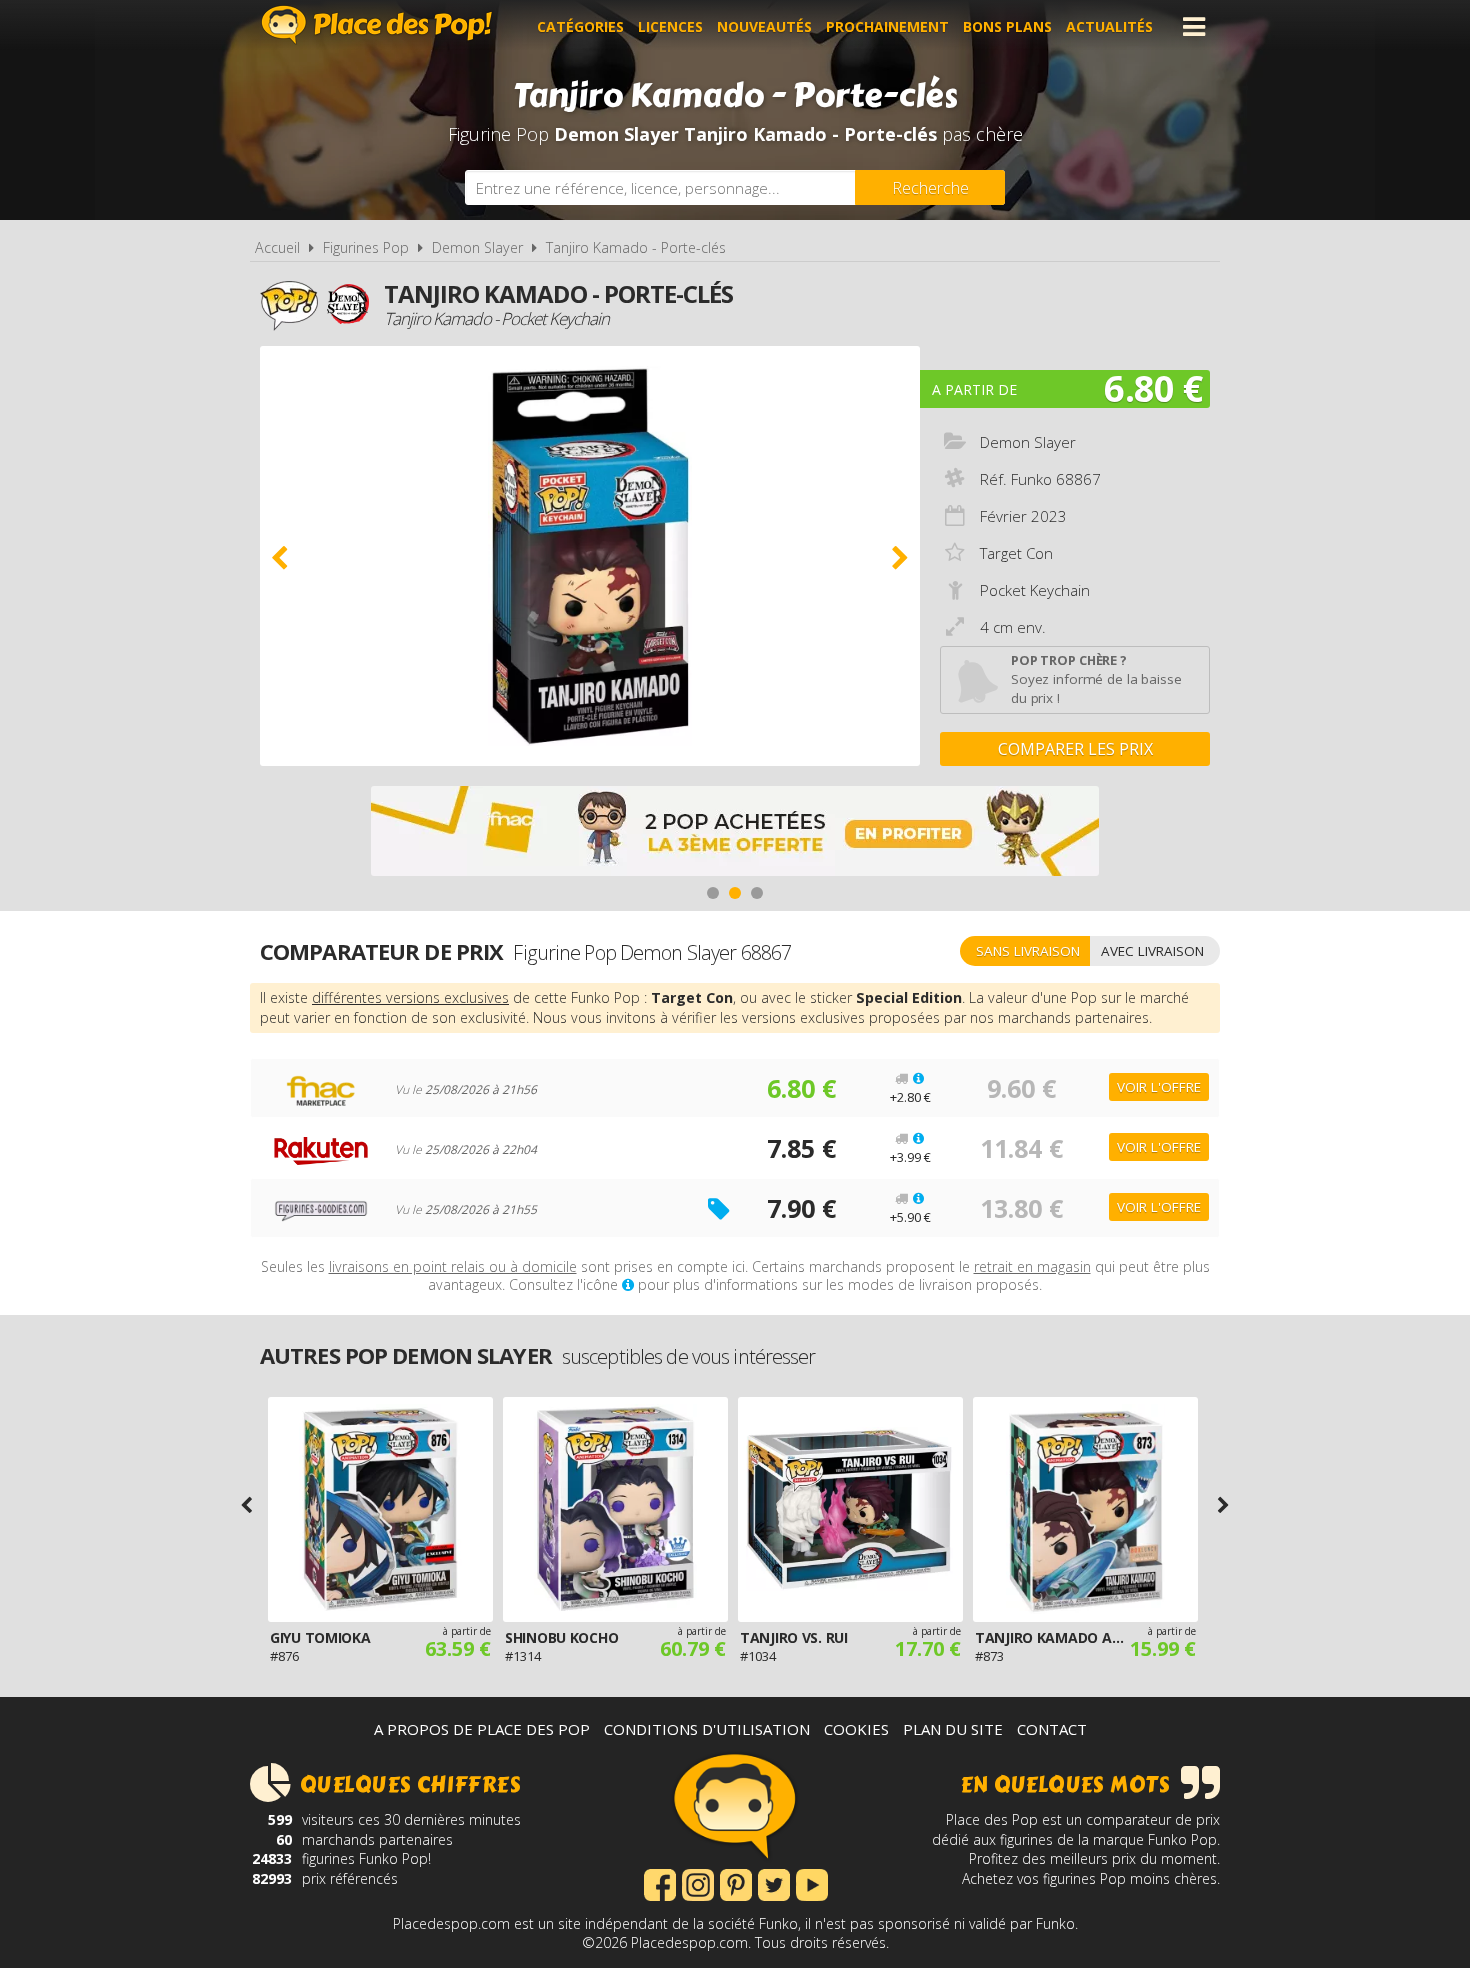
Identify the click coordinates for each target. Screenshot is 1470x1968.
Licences (670, 26)
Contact (1052, 1729)
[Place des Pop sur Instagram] (698, 1883)
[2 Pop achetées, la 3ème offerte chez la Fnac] (735, 833)
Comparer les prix (1075, 749)
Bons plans (1007, 26)
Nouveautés (764, 26)
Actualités (1109, 26)
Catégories (580, 26)
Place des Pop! (377, 24)
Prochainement (887, 26)
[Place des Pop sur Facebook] (660, 1883)
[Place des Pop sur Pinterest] (736, 1883)
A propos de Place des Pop (482, 1729)
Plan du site (953, 1729)
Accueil (277, 247)
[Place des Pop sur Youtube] (812, 1883)
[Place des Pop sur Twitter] (774, 1883)
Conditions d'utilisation (707, 1729)
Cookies (856, 1729)
